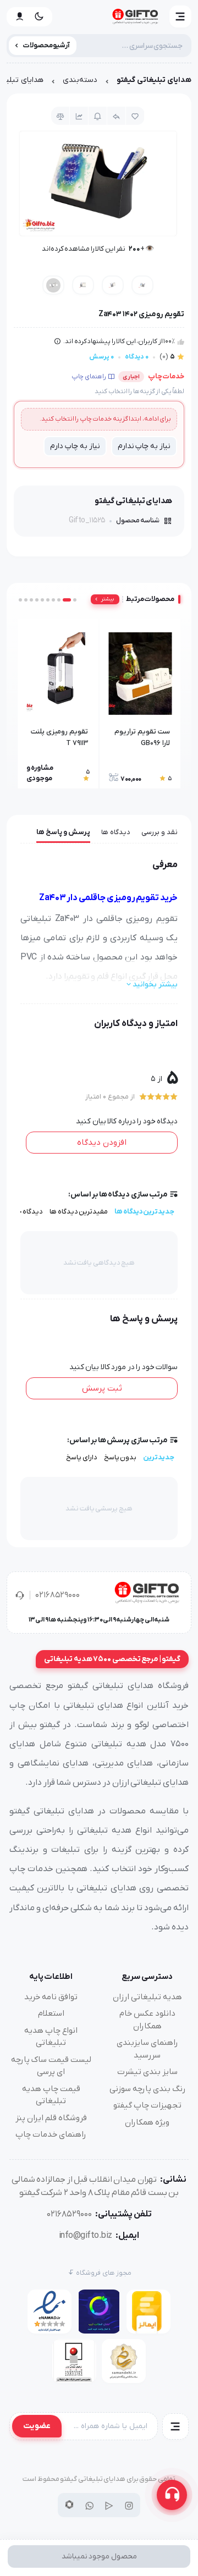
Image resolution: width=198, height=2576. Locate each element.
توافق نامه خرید (51, 1997)
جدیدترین (159, 1457)
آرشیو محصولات (46, 45)
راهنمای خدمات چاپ (51, 2134)
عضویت (37, 2426)
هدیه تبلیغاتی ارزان (147, 1997)
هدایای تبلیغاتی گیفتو (154, 80)
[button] (180, 16)
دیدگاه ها (116, 832)
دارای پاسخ (82, 1457)
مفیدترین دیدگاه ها (79, 1212)
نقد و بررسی (159, 832)
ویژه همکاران (147, 2122)
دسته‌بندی (80, 80)
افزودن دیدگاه (102, 1143)
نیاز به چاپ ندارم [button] (144, 446)
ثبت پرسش (102, 1388)
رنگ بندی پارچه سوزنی (147, 2089)
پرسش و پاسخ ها (63, 832)
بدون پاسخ (120, 1457)
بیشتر (108, 599)
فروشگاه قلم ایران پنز (51, 2118)
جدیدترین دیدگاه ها (144, 1212)
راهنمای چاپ (89, 377)
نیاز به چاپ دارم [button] (75, 446)
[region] (99, 83)
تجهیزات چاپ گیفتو (147, 2105)
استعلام (51, 2014)
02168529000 (57, 1595)
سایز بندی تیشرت (147, 2072)
